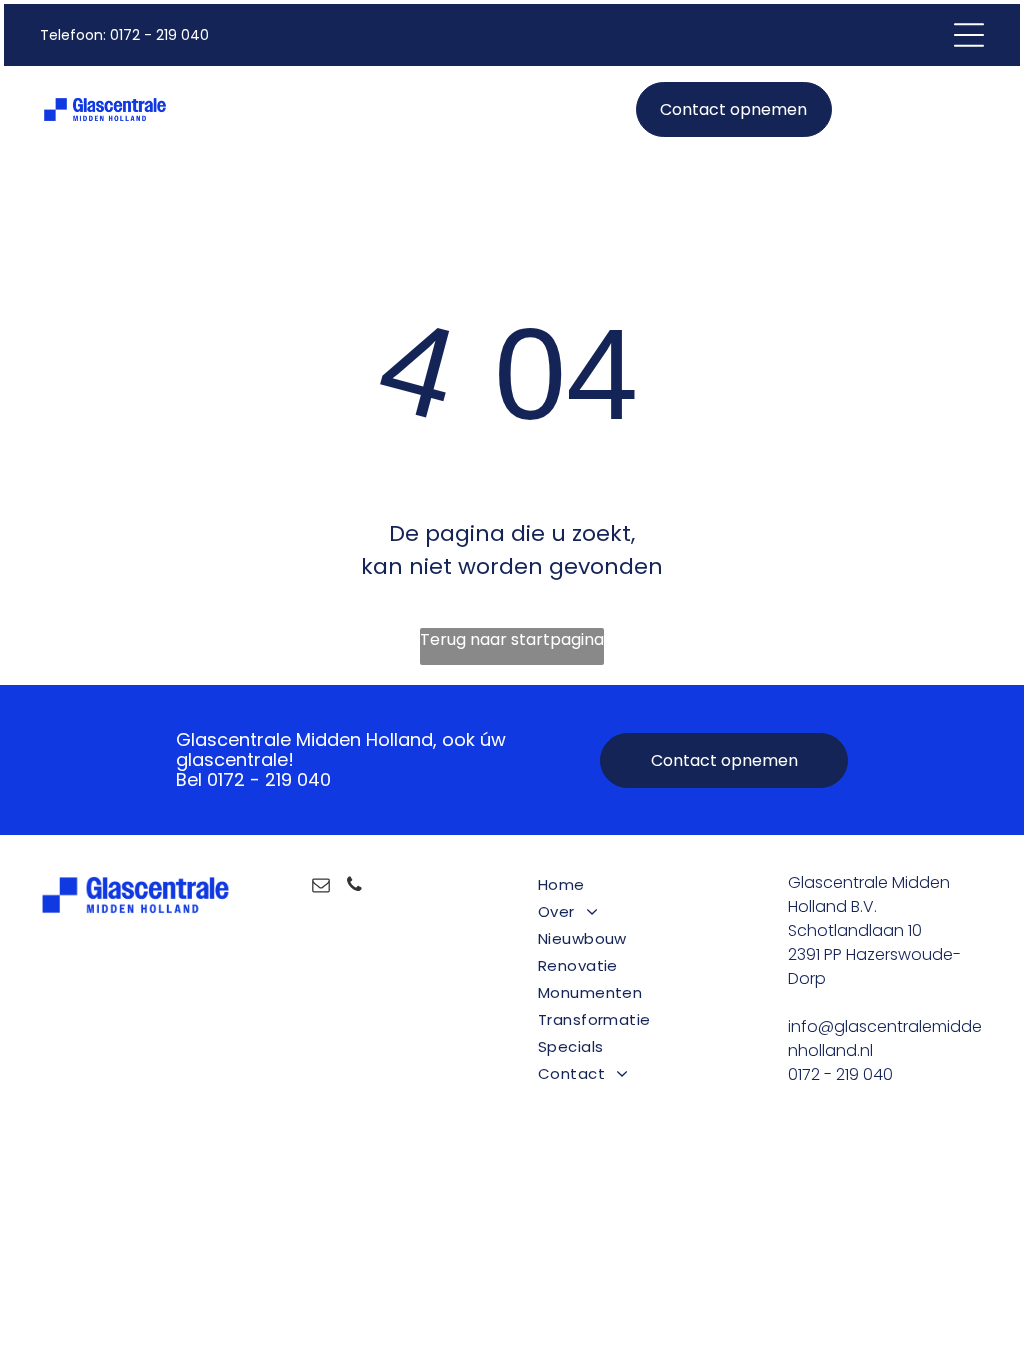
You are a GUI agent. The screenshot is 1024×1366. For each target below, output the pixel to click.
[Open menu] (969, 35)
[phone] (354, 887)
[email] (321, 887)
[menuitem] (637, 884)
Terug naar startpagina (512, 639)
